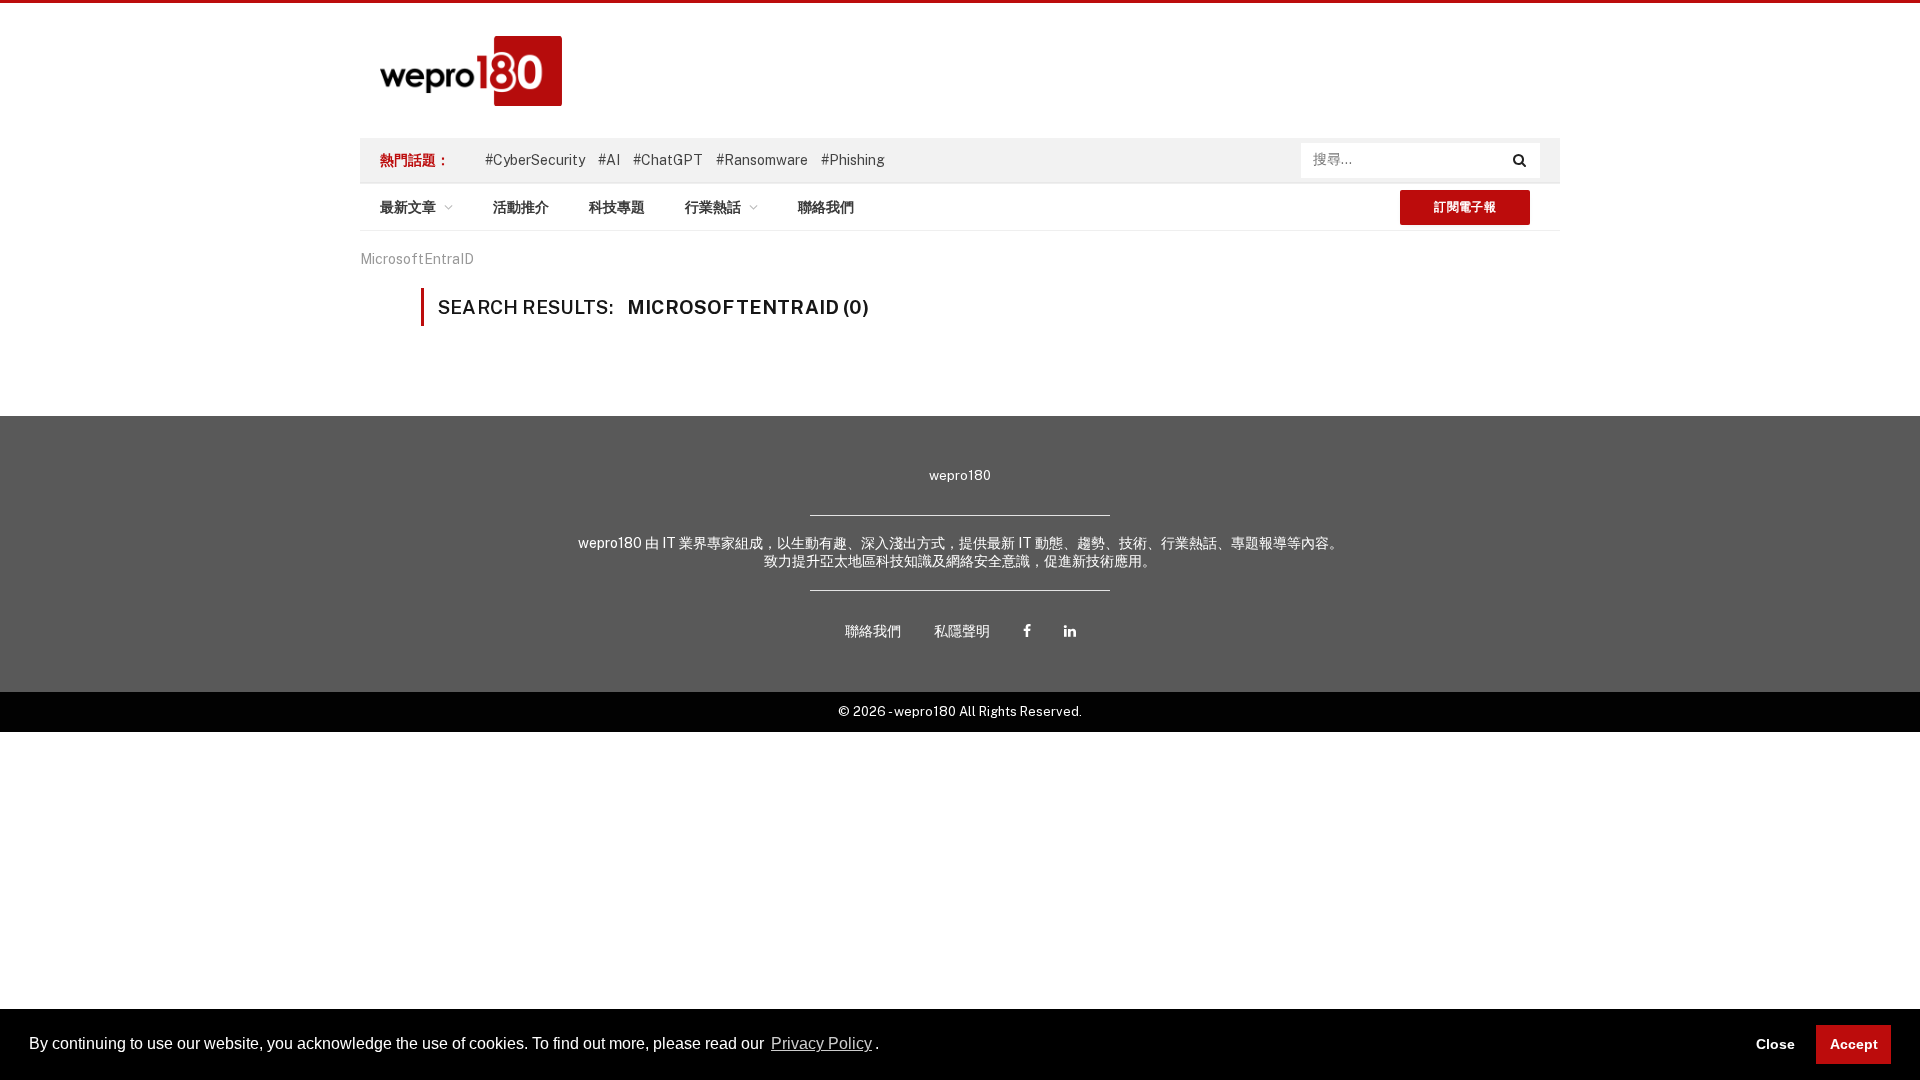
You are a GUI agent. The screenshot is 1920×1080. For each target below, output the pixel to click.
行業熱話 (713, 207)
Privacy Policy (821, 1043)
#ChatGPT (668, 160)
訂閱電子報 (1465, 207)
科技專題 (617, 207)
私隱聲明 (962, 631)
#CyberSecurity (535, 160)
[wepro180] (461, 71)
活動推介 (521, 207)
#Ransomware (762, 160)
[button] (886, 1046)
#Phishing (853, 160)
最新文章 (408, 207)
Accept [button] (1854, 1044)
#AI (609, 160)
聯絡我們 (826, 207)
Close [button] (1775, 1044)
